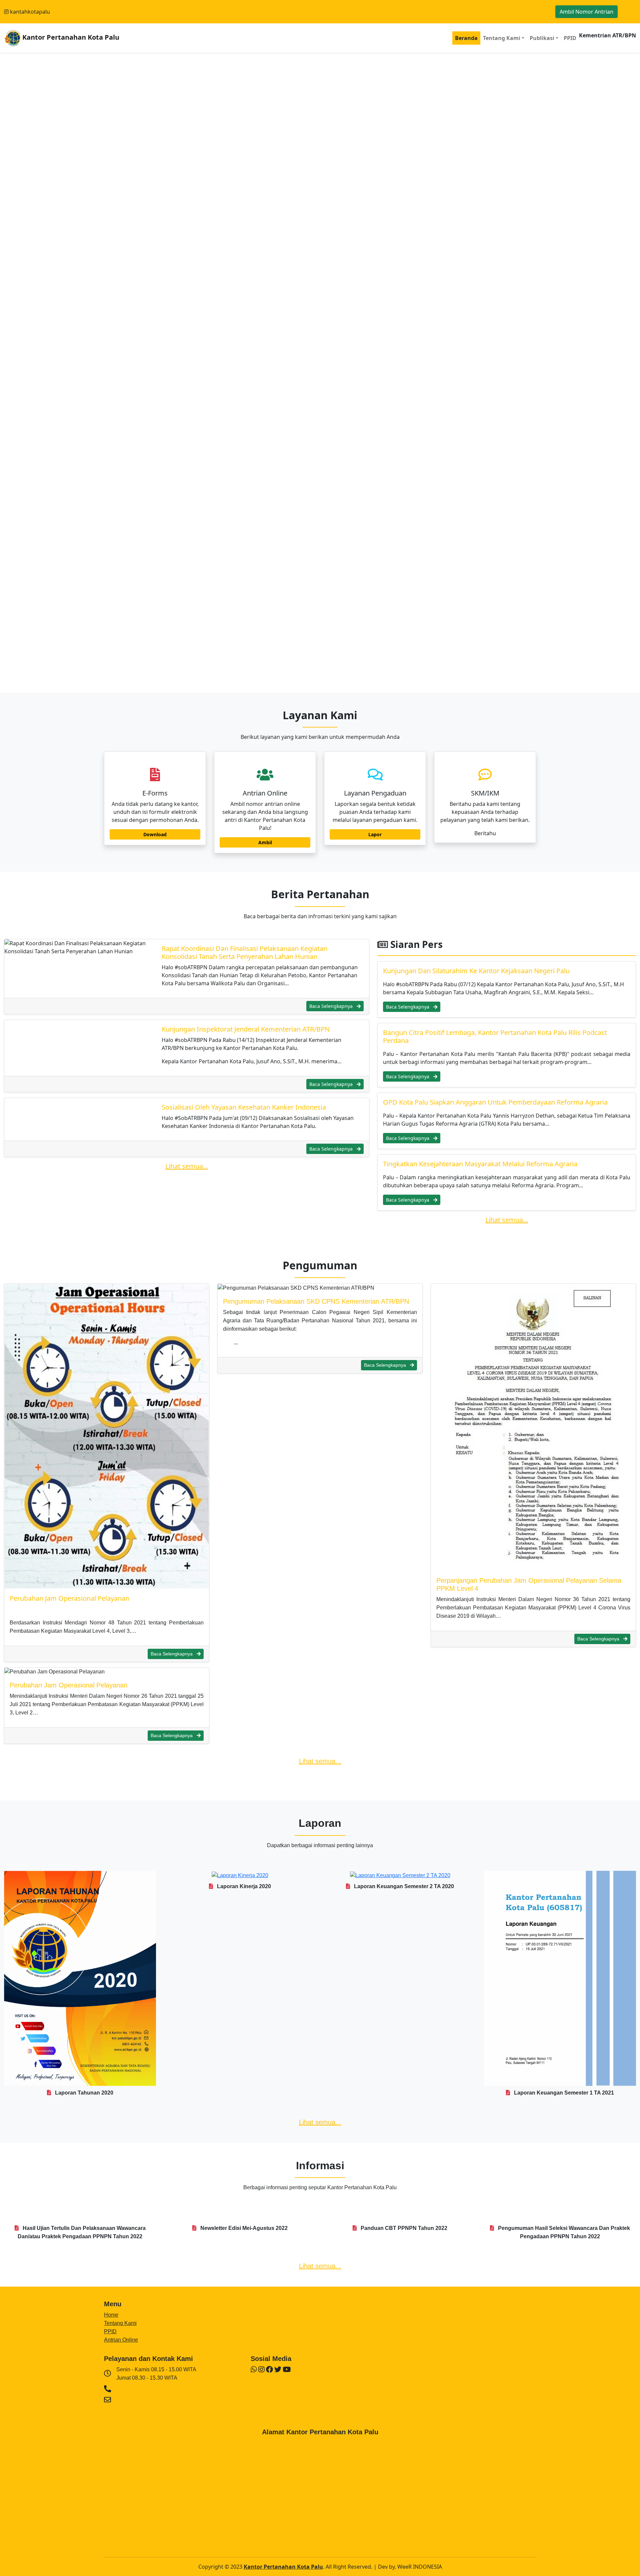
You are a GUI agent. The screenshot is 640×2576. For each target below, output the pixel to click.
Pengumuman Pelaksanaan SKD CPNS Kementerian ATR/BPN (316, 1301)
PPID (570, 38)
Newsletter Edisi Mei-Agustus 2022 (243, 2228)
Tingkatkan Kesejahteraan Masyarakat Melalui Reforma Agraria (480, 1164)
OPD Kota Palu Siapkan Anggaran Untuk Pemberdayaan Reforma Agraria (495, 1102)
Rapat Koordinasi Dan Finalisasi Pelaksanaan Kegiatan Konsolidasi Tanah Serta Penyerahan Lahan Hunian (244, 952)
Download (155, 834)
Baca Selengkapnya (332, 1006)
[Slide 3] (332, 684)
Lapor (375, 834)
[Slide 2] (320, 684)
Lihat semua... (187, 1166)
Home (111, 2315)
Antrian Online (121, 2340)
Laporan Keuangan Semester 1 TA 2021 (563, 2093)
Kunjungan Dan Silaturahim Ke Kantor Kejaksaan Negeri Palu (476, 971)
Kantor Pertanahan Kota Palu (70, 37)
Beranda (466, 38)
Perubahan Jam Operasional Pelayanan (69, 1598)
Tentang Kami (120, 2323)
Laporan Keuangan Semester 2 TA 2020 (403, 1886)
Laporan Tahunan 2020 (83, 2093)
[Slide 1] (308, 684)
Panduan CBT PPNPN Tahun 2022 (403, 2228)
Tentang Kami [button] (502, 38)
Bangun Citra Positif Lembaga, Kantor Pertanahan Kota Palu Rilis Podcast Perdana (495, 1036)
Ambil (265, 842)
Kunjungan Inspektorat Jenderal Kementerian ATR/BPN (246, 1029)
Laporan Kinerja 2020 (243, 1886)
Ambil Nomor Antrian (586, 12)
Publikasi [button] (542, 38)
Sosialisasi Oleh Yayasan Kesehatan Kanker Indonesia (244, 1107)
